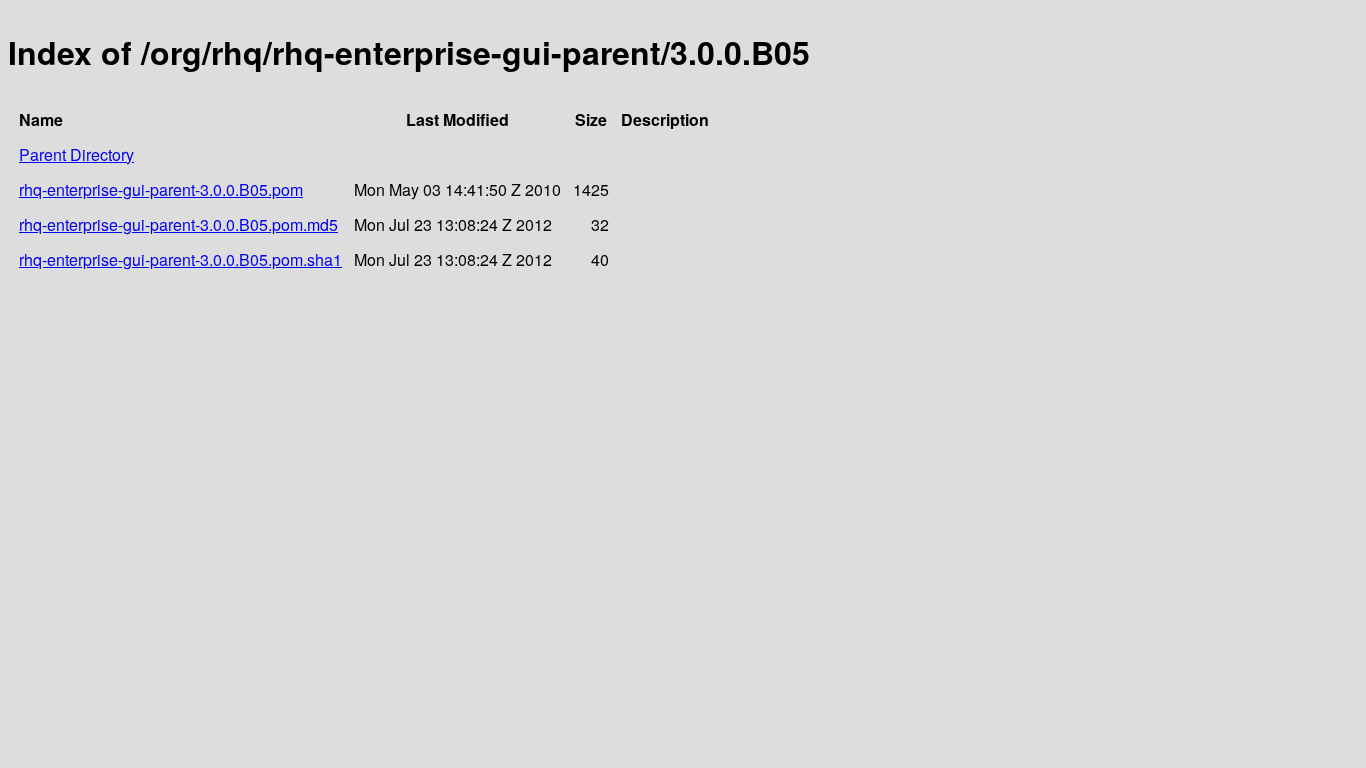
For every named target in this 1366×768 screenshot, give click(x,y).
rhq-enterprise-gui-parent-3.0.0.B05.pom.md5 (178, 224)
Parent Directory (76, 154)
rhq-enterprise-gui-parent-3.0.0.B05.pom (161, 189)
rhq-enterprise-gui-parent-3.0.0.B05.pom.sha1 (180, 259)
